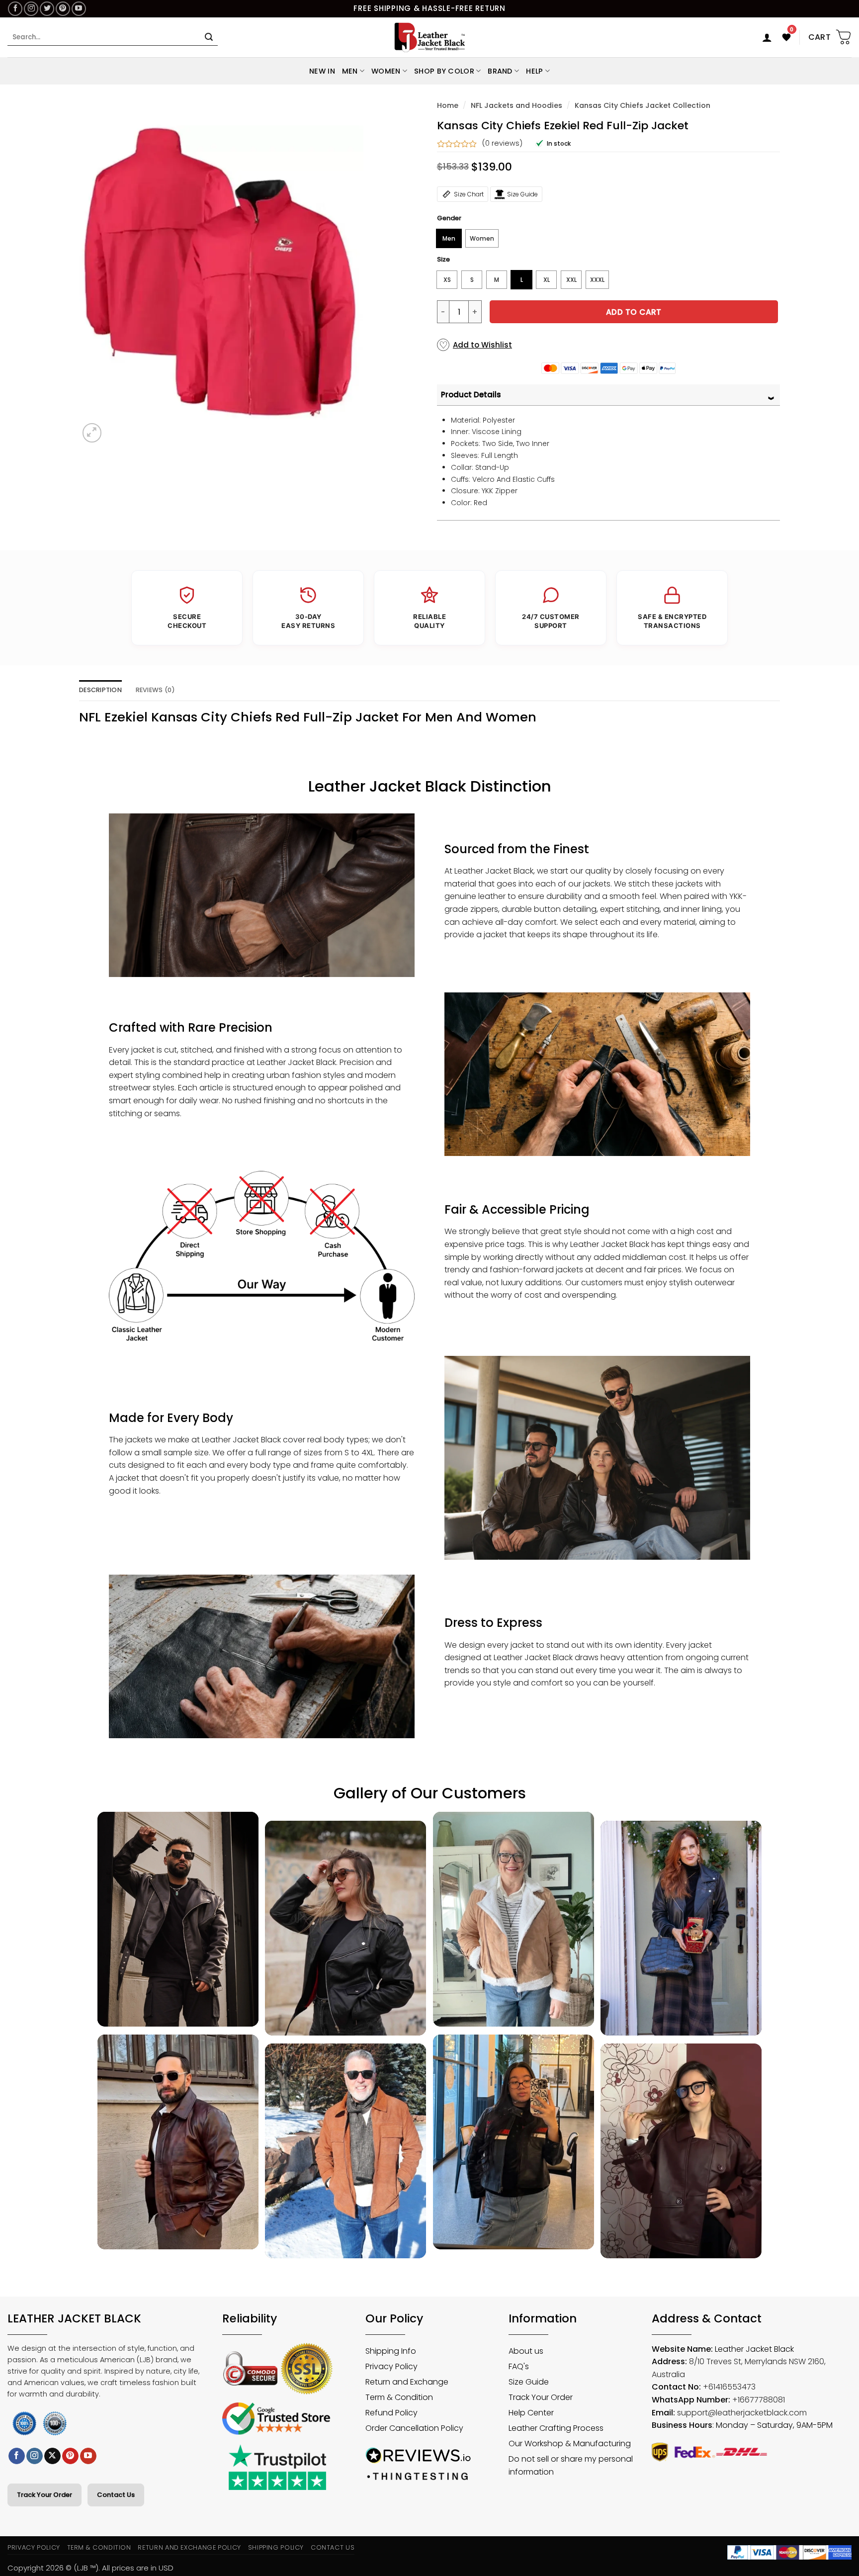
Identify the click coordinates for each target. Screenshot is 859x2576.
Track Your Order (44, 2495)
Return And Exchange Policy (189, 2547)
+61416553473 (729, 2387)
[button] (767, 37)
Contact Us (116, 2495)
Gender (449, 218)
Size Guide (522, 194)
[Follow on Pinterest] (63, 9)
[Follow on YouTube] (79, 9)
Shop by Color (444, 71)
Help (534, 71)
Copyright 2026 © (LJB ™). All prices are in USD (90, 2568)
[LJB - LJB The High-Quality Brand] (430, 37)
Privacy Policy (34, 2547)
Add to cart (634, 312)
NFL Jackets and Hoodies (516, 105)
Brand (500, 71)
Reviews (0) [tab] (156, 690)
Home (448, 105)
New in (322, 71)
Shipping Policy (276, 2547)
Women (386, 71)
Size (443, 260)
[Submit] (209, 37)
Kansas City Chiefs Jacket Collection (643, 105)
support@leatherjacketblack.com (742, 2413)
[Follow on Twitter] (47, 9)
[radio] (449, 238)
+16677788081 (759, 2400)
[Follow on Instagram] (31, 9)
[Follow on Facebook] (15, 9)
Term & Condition (99, 2547)
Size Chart (469, 194)
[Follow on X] (52, 2456)
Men (350, 71)
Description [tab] (100, 690)
